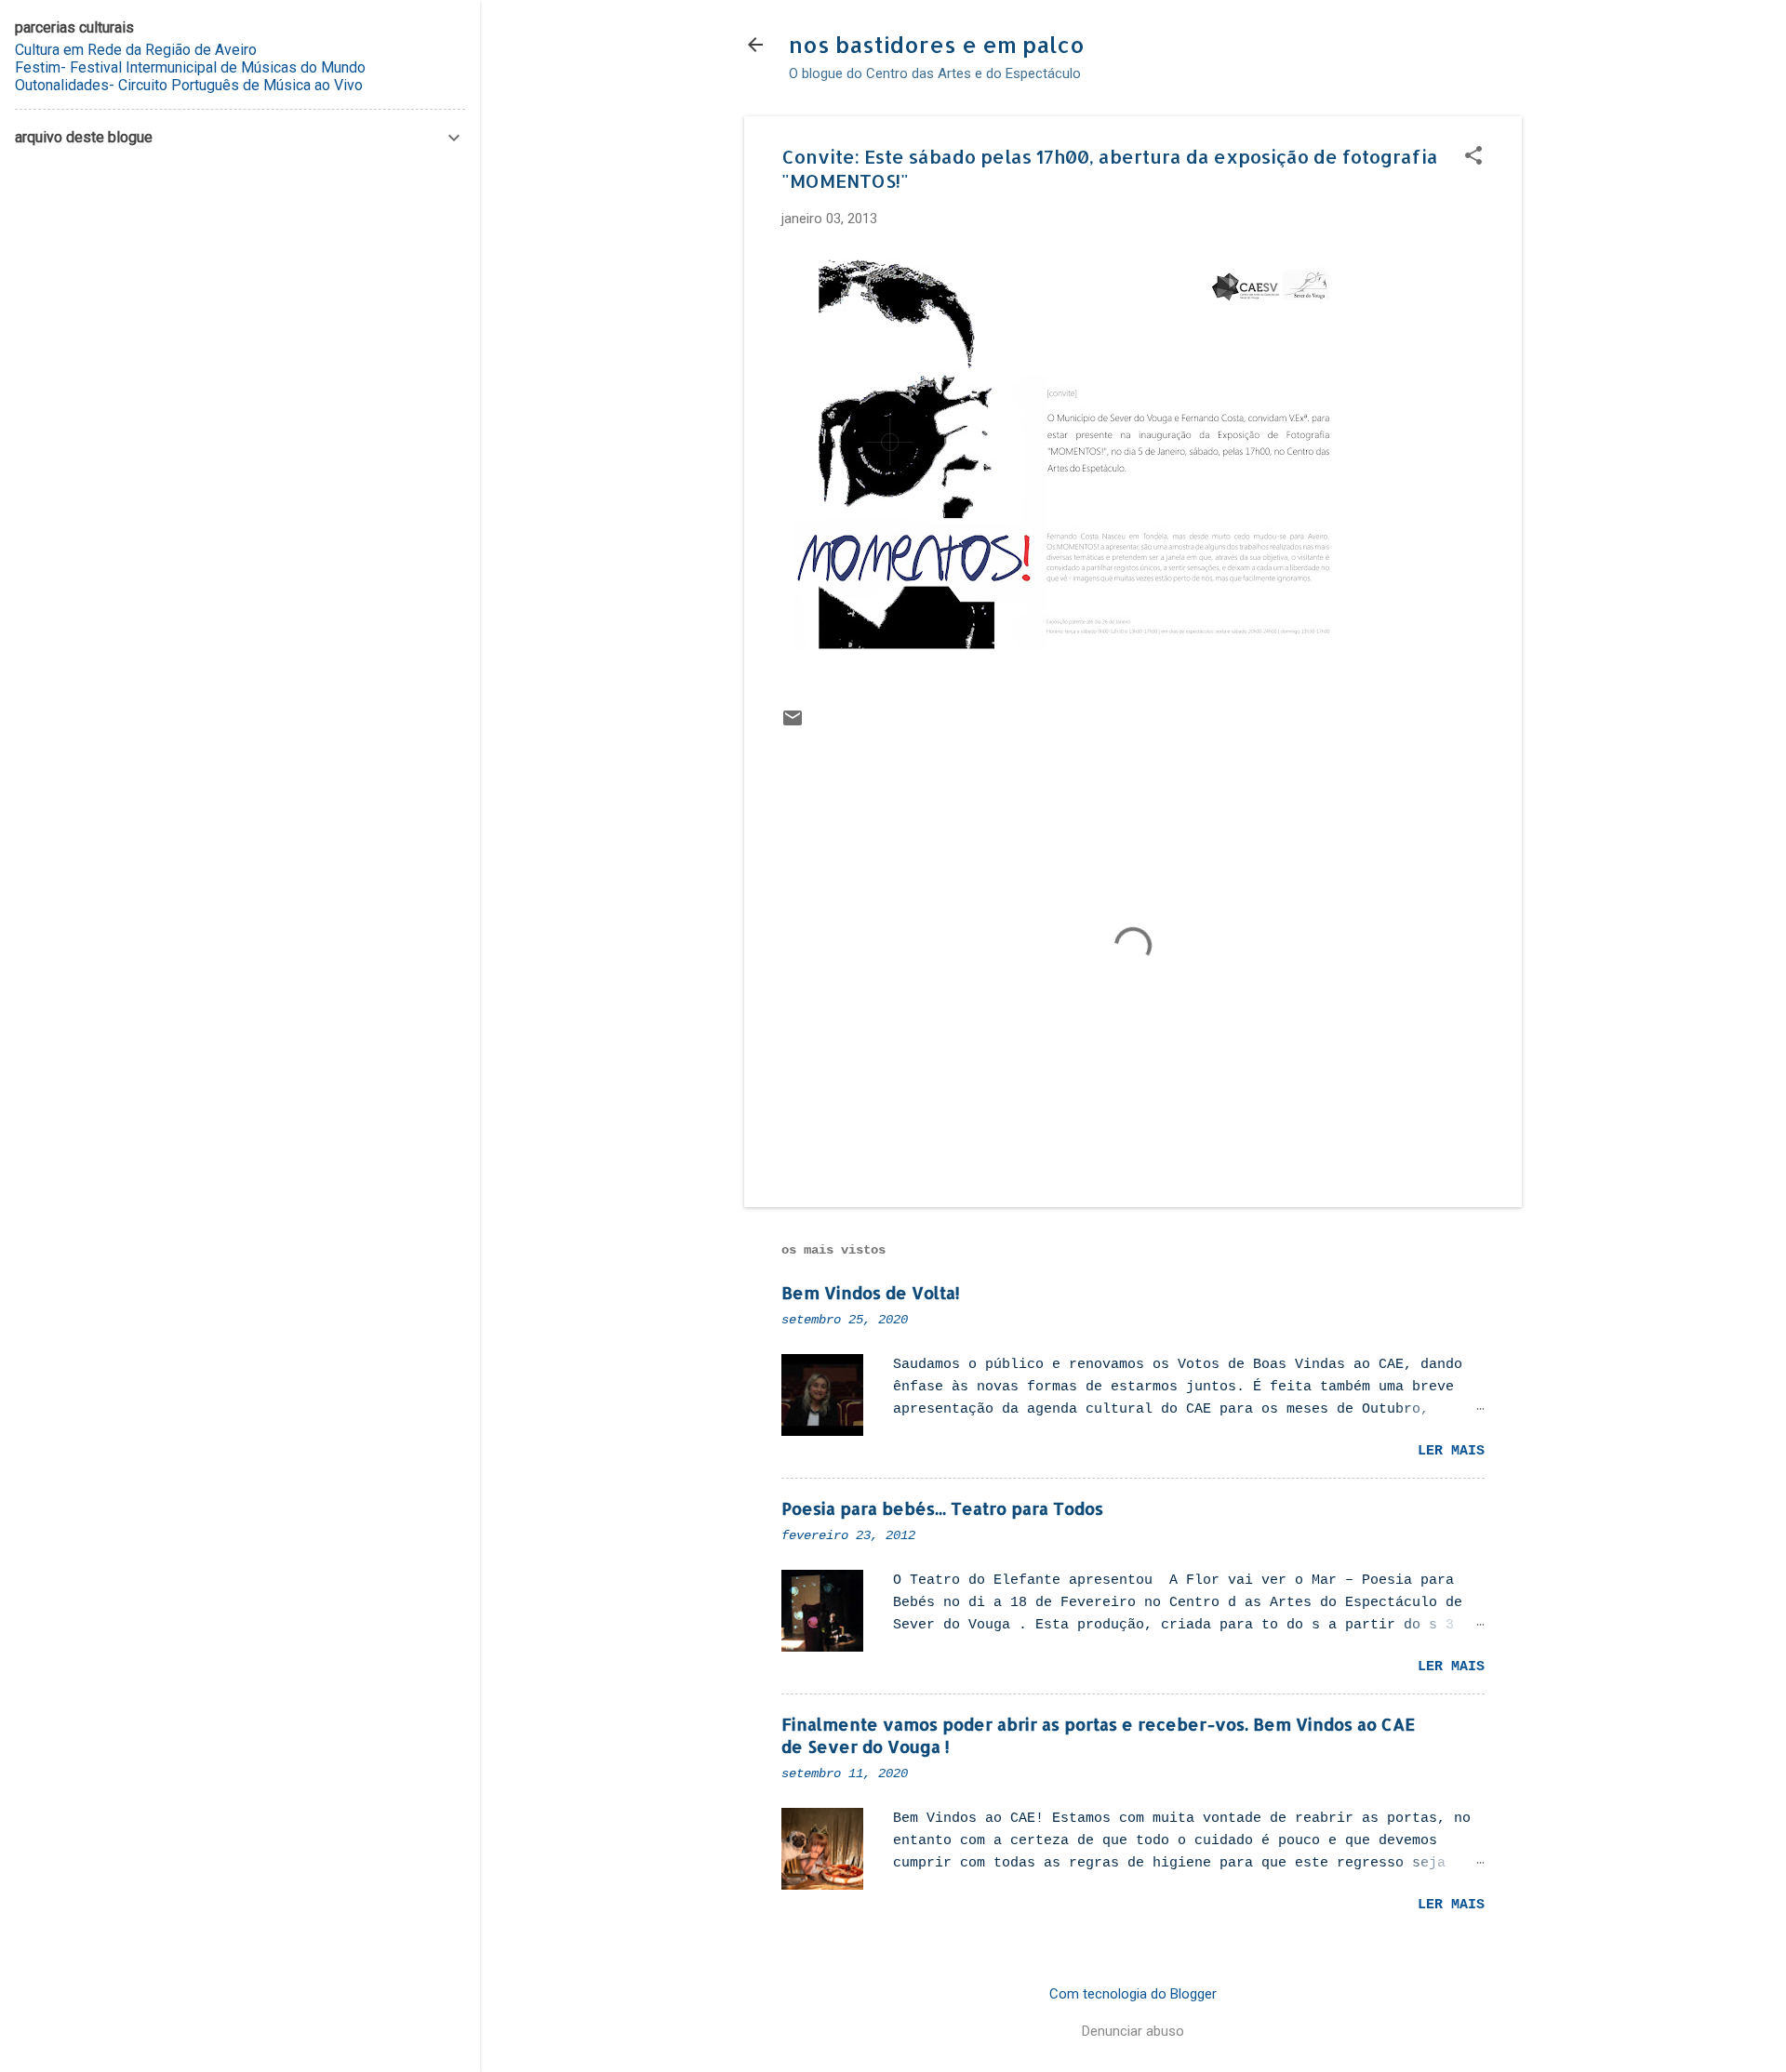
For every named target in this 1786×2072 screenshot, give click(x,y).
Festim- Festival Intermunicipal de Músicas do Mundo (190, 67)
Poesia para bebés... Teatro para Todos (942, 1508)
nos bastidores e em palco (937, 44)
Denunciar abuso (1133, 2031)
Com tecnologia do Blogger (1133, 1994)
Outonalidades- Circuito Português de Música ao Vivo (189, 85)
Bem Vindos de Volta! (871, 1292)
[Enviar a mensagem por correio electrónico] (793, 724)
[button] (1473, 157)
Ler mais (1451, 1451)
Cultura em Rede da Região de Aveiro (136, 50)
